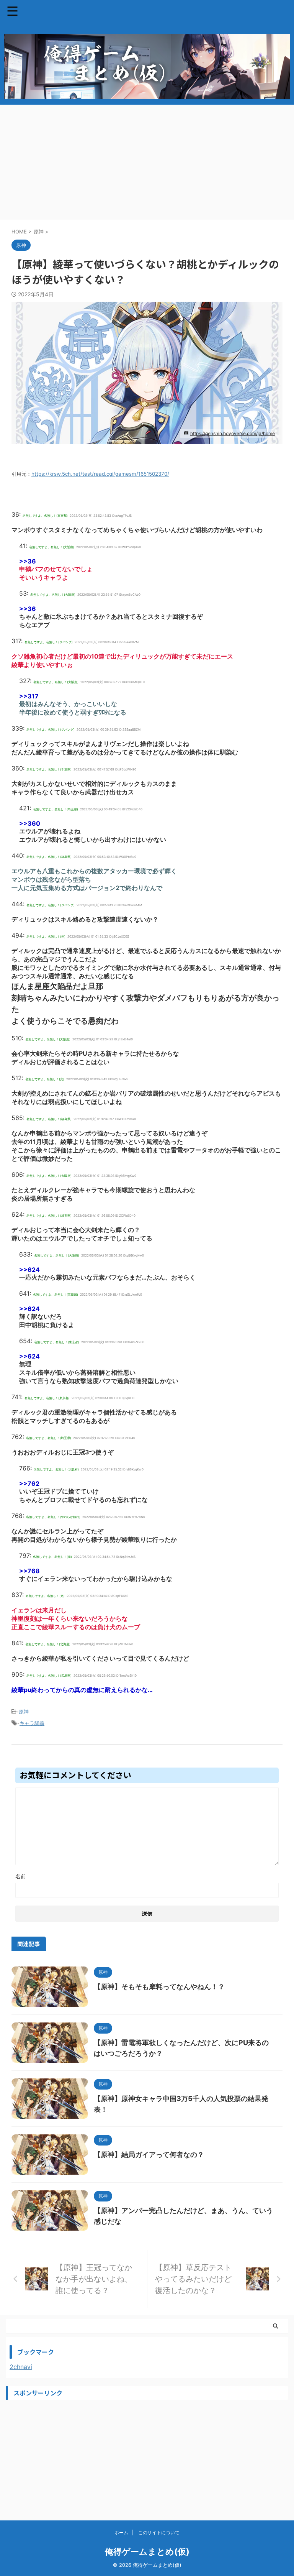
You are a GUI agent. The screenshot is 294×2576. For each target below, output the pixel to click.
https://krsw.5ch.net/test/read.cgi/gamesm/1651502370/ (100, 474)
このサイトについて (159, 2532)
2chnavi (21, 2367)
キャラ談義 (32, 1723)
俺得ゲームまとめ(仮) (147, 2551)
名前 (21, 1876)
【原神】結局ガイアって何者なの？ (149, 2155)
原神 (24, 1712)
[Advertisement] (147, 162)
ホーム (121, 2532)
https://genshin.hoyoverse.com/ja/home (233, 433)
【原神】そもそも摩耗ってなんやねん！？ (159, 1987)
